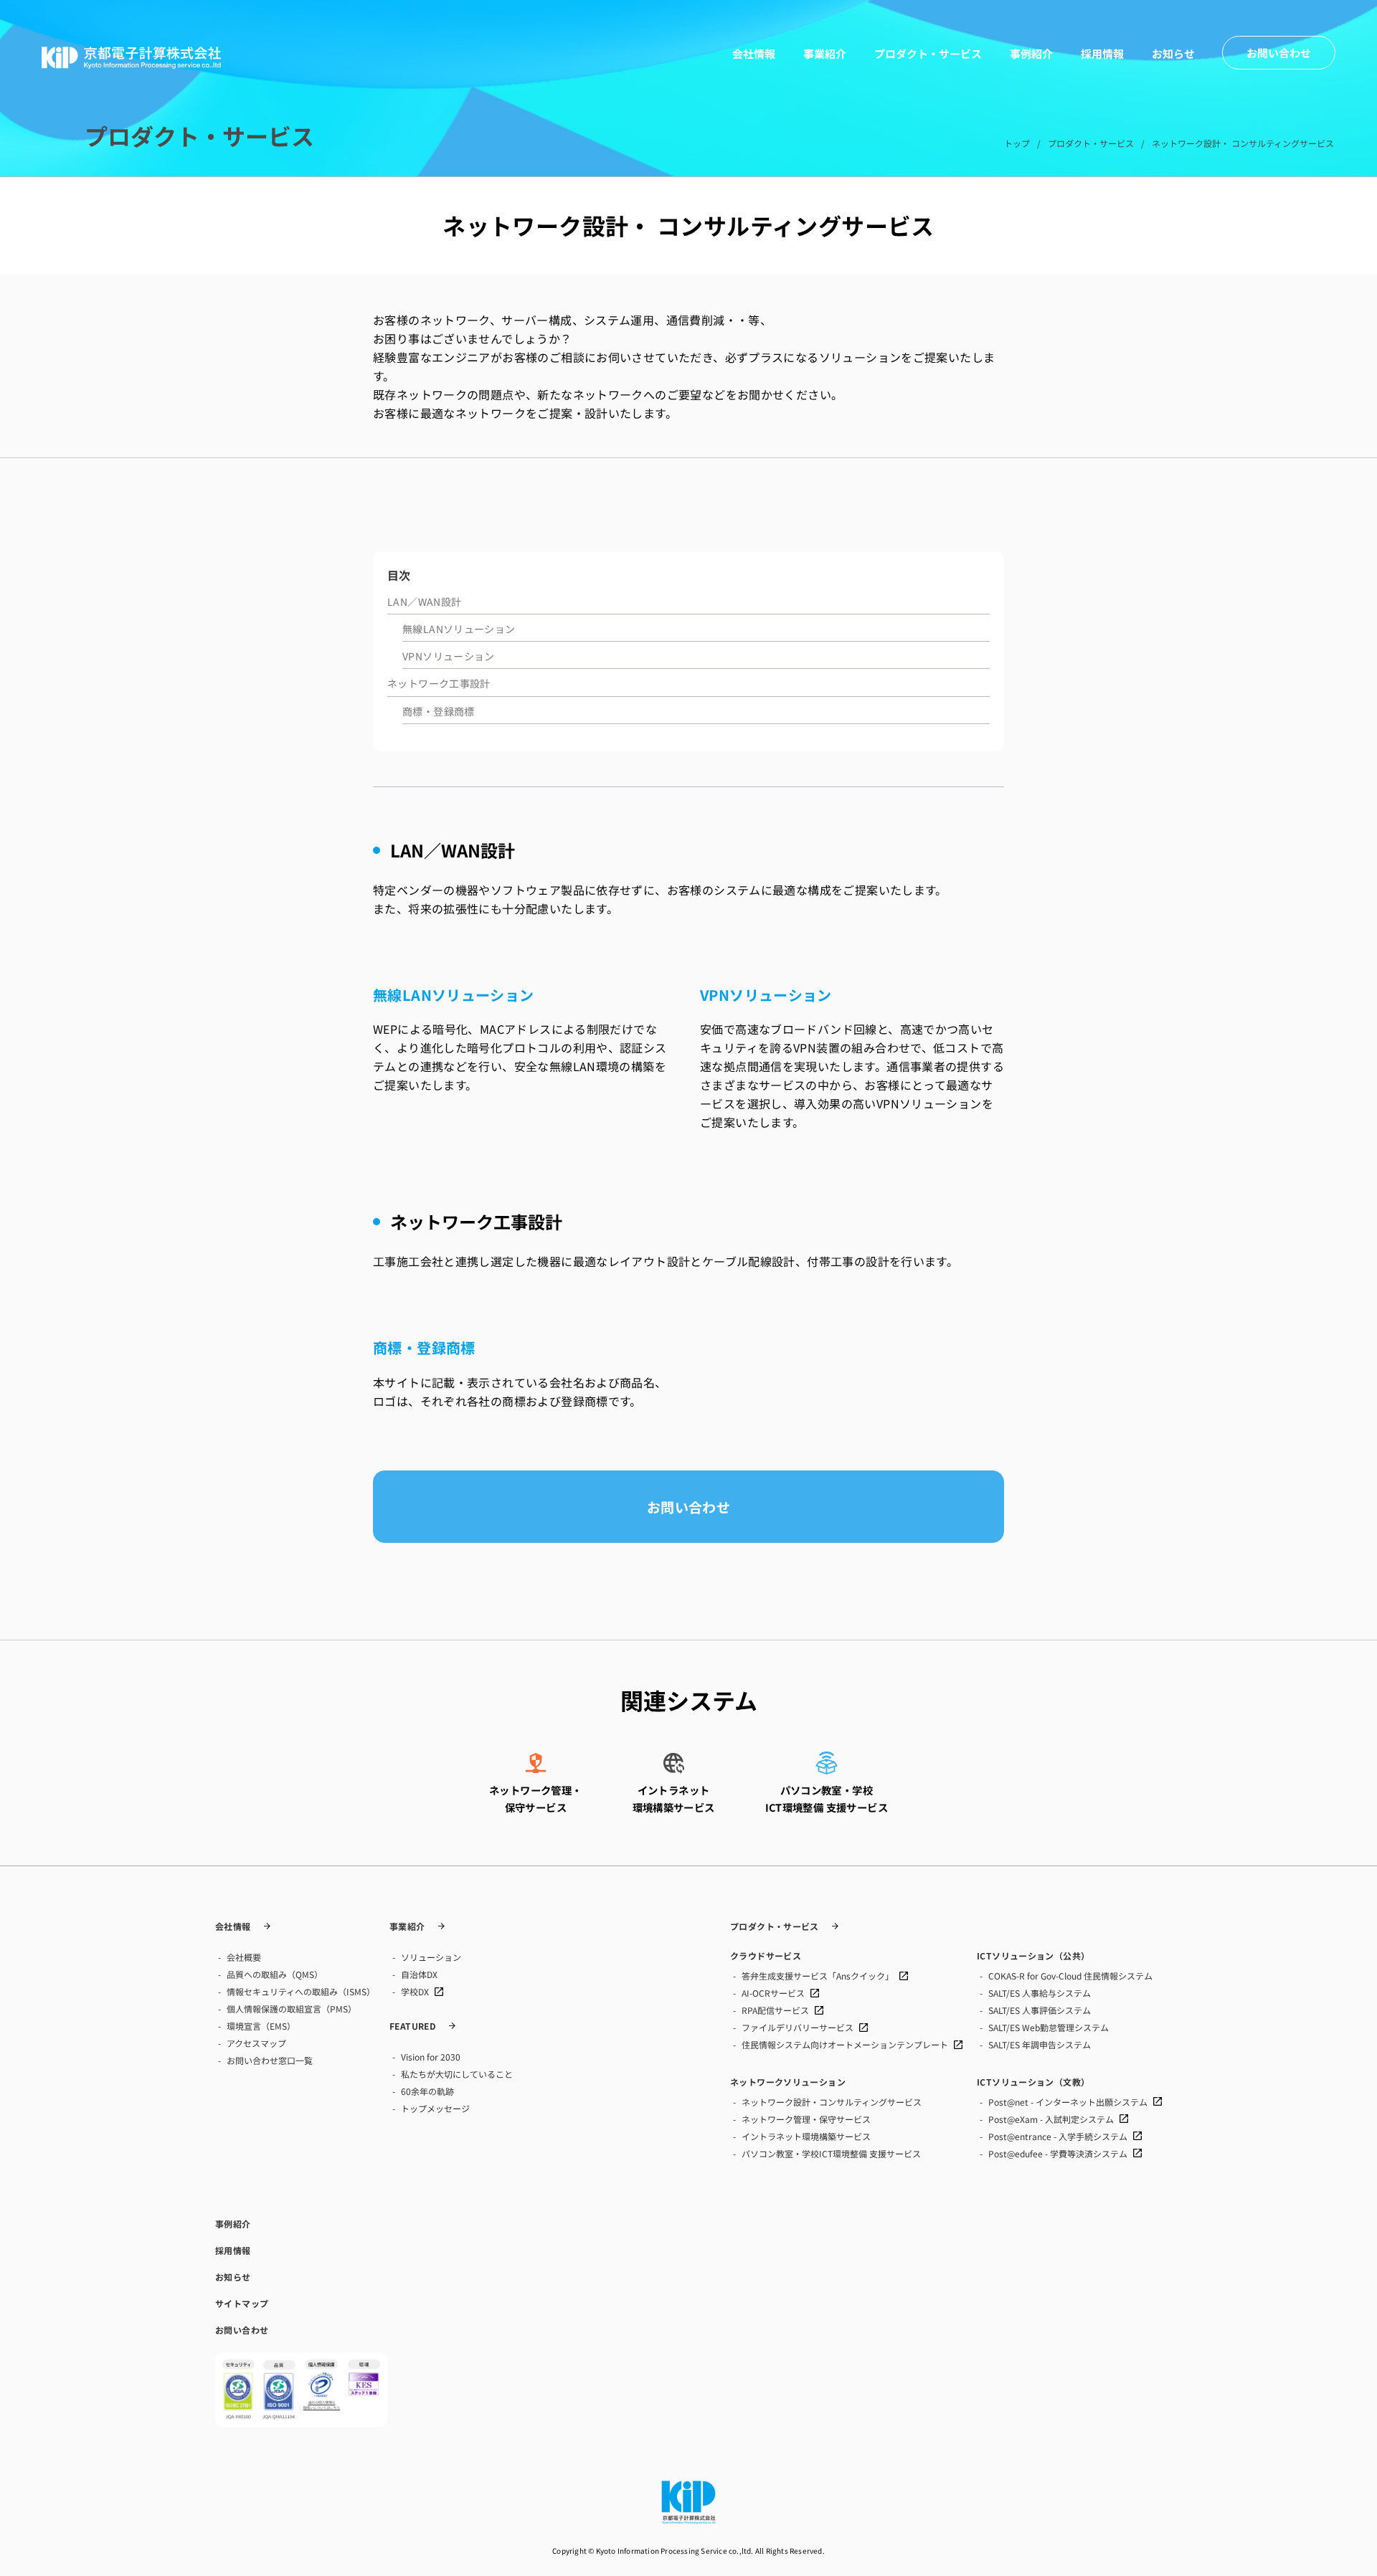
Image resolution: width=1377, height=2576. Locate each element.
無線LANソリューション (459, 629)
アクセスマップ (256, 2043)
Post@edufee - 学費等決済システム (1058, 2153)
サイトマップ (242, 2304)
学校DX (415, 1991)
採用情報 (1102, 53)
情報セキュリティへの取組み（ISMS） (301, 1991)
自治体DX (419, 1974)
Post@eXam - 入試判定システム (1051, 2119)
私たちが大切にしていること (457, 2074)
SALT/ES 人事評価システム (1040, 2010)
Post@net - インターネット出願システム (1068, 2102)
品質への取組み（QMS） (275, 1974)
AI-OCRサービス (773, 1993)
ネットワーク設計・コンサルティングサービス (832, 2102)
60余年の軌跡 (427, 2091)
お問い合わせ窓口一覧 (270, 2060)
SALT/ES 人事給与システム (1040, 1993)
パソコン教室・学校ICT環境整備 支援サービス (831, 2153)
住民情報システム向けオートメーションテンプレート (845, 2044)
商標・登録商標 (439, 711)
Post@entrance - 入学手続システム (1058, 2136)
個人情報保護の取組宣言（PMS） (292, 2009)
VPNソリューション (449, 656)
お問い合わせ (688, 1507)
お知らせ (1173, 53)
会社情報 (754, 53)
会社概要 (244, 1957)
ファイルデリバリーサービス (798, 2027)
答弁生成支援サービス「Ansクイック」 (818, 1976)
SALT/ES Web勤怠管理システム (1049, 2027)
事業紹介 (825, 53)
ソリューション (431, 1957)
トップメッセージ (435, 2108)
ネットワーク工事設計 (439, 683)
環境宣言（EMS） (261, 2026)
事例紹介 (1031, 53)
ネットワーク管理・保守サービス (806, 2119)
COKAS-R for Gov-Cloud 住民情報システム (1070, 1976)
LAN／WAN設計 (424, 602)
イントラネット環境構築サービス (806, 2136)
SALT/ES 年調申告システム (1040, 2044)
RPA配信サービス (775, 2010)
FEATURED (413, 2026)
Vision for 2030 (431, 2057)
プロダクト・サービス (928, 53)
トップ (1017, 143)
